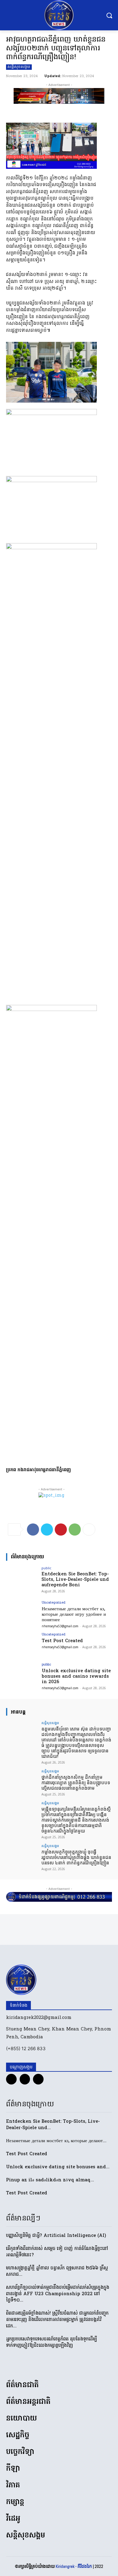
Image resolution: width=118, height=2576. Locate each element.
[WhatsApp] (75, 1530)
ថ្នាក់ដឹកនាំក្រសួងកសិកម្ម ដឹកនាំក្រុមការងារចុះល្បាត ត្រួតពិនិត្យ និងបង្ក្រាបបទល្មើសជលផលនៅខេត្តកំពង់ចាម (76, 1783)
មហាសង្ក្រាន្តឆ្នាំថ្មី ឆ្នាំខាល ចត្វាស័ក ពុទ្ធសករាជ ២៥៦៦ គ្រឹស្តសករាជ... (57, 2271)
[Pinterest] (61, 1530)
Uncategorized (54, 1603)
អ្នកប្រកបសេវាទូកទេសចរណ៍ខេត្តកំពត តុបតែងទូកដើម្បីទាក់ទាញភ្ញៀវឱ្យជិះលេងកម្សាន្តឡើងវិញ (52, 2342)
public (46, 1568)
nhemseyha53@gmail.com (60, 1626)
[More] (89, 1530)
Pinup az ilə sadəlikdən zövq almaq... (50, 2180)
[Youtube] (38, 2079)
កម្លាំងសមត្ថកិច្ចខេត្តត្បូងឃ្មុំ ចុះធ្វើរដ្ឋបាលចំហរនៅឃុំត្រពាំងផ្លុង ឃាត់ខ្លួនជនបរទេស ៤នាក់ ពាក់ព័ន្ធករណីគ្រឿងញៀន (76, 1857)
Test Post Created (62, 1641)
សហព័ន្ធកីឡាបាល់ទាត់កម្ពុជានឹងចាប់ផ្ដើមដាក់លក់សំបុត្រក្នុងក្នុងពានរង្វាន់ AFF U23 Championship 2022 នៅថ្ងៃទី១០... (58, 2294)
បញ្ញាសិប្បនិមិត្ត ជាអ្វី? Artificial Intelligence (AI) (56, 2236)
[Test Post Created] (22, 1645)
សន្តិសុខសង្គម (19, 67)
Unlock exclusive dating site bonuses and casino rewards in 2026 (76, 1676)
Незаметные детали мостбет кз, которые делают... (56, 2141)
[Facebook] (33, 1530)
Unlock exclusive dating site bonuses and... (58, 2167)
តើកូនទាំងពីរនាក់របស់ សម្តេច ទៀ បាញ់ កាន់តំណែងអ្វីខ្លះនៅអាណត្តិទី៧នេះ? (57, 2252)
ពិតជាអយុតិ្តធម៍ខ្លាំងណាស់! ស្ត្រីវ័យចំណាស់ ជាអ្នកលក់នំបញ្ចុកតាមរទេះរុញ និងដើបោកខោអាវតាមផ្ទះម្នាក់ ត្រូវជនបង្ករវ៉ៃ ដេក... (57, 2320)
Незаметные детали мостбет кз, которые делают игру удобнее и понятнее (74, 1615)
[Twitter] (47, 1530)
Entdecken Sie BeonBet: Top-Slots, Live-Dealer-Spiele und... (53, 2125)
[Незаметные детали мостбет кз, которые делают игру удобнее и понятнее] (22, 1613)
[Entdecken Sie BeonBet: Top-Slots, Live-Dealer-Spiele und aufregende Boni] (22, 1578)
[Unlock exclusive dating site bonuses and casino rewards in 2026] (22, 1675)
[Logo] (59, 15)
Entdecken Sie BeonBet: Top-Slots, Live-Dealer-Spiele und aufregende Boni (75, 1580)
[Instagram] (25, 2079)
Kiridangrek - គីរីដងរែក (74, 2566)
